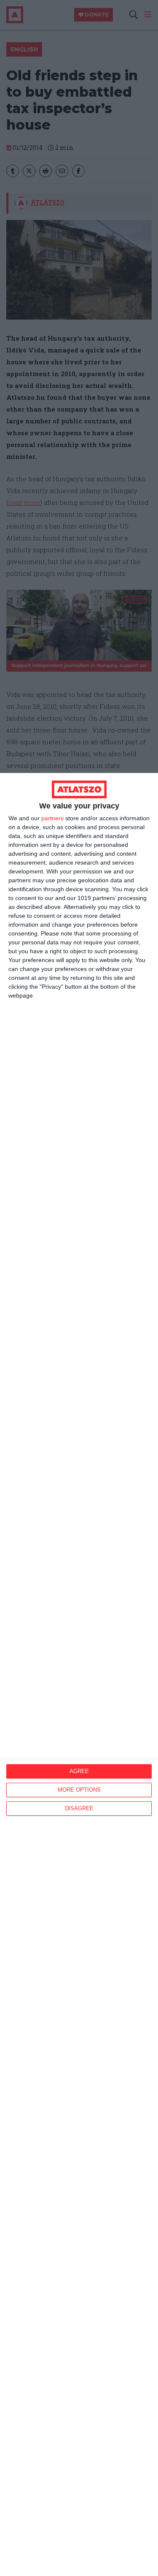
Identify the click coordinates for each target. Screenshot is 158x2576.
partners (52, 818)
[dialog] (79, 1674)
